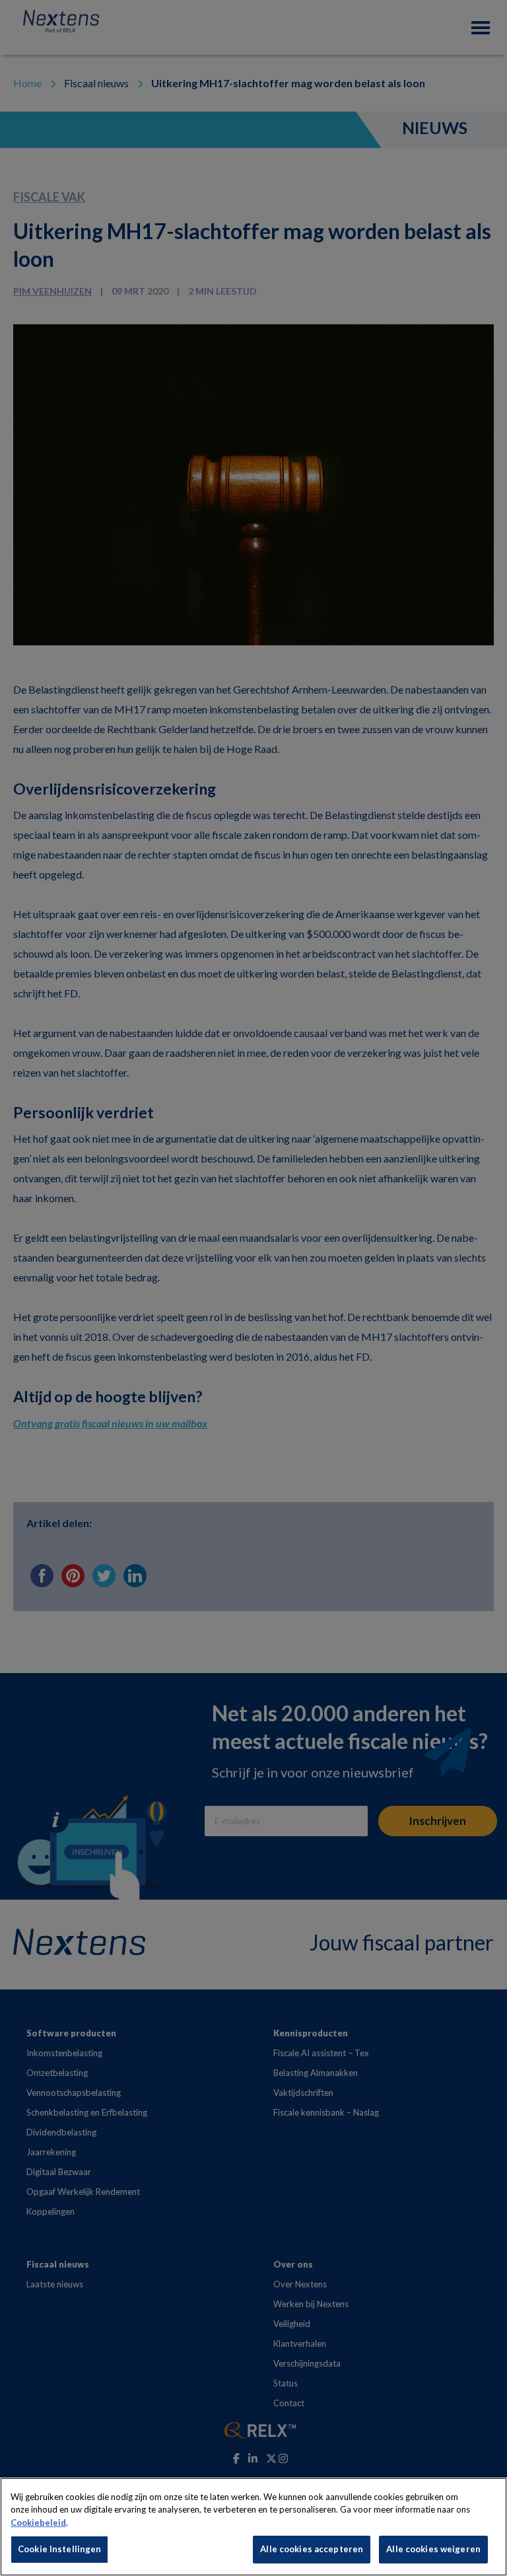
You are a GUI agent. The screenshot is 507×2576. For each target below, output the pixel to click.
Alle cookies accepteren (312, 2549)
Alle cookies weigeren (433, 2549)
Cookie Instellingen (59, 2549)
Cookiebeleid (38, 2522)
